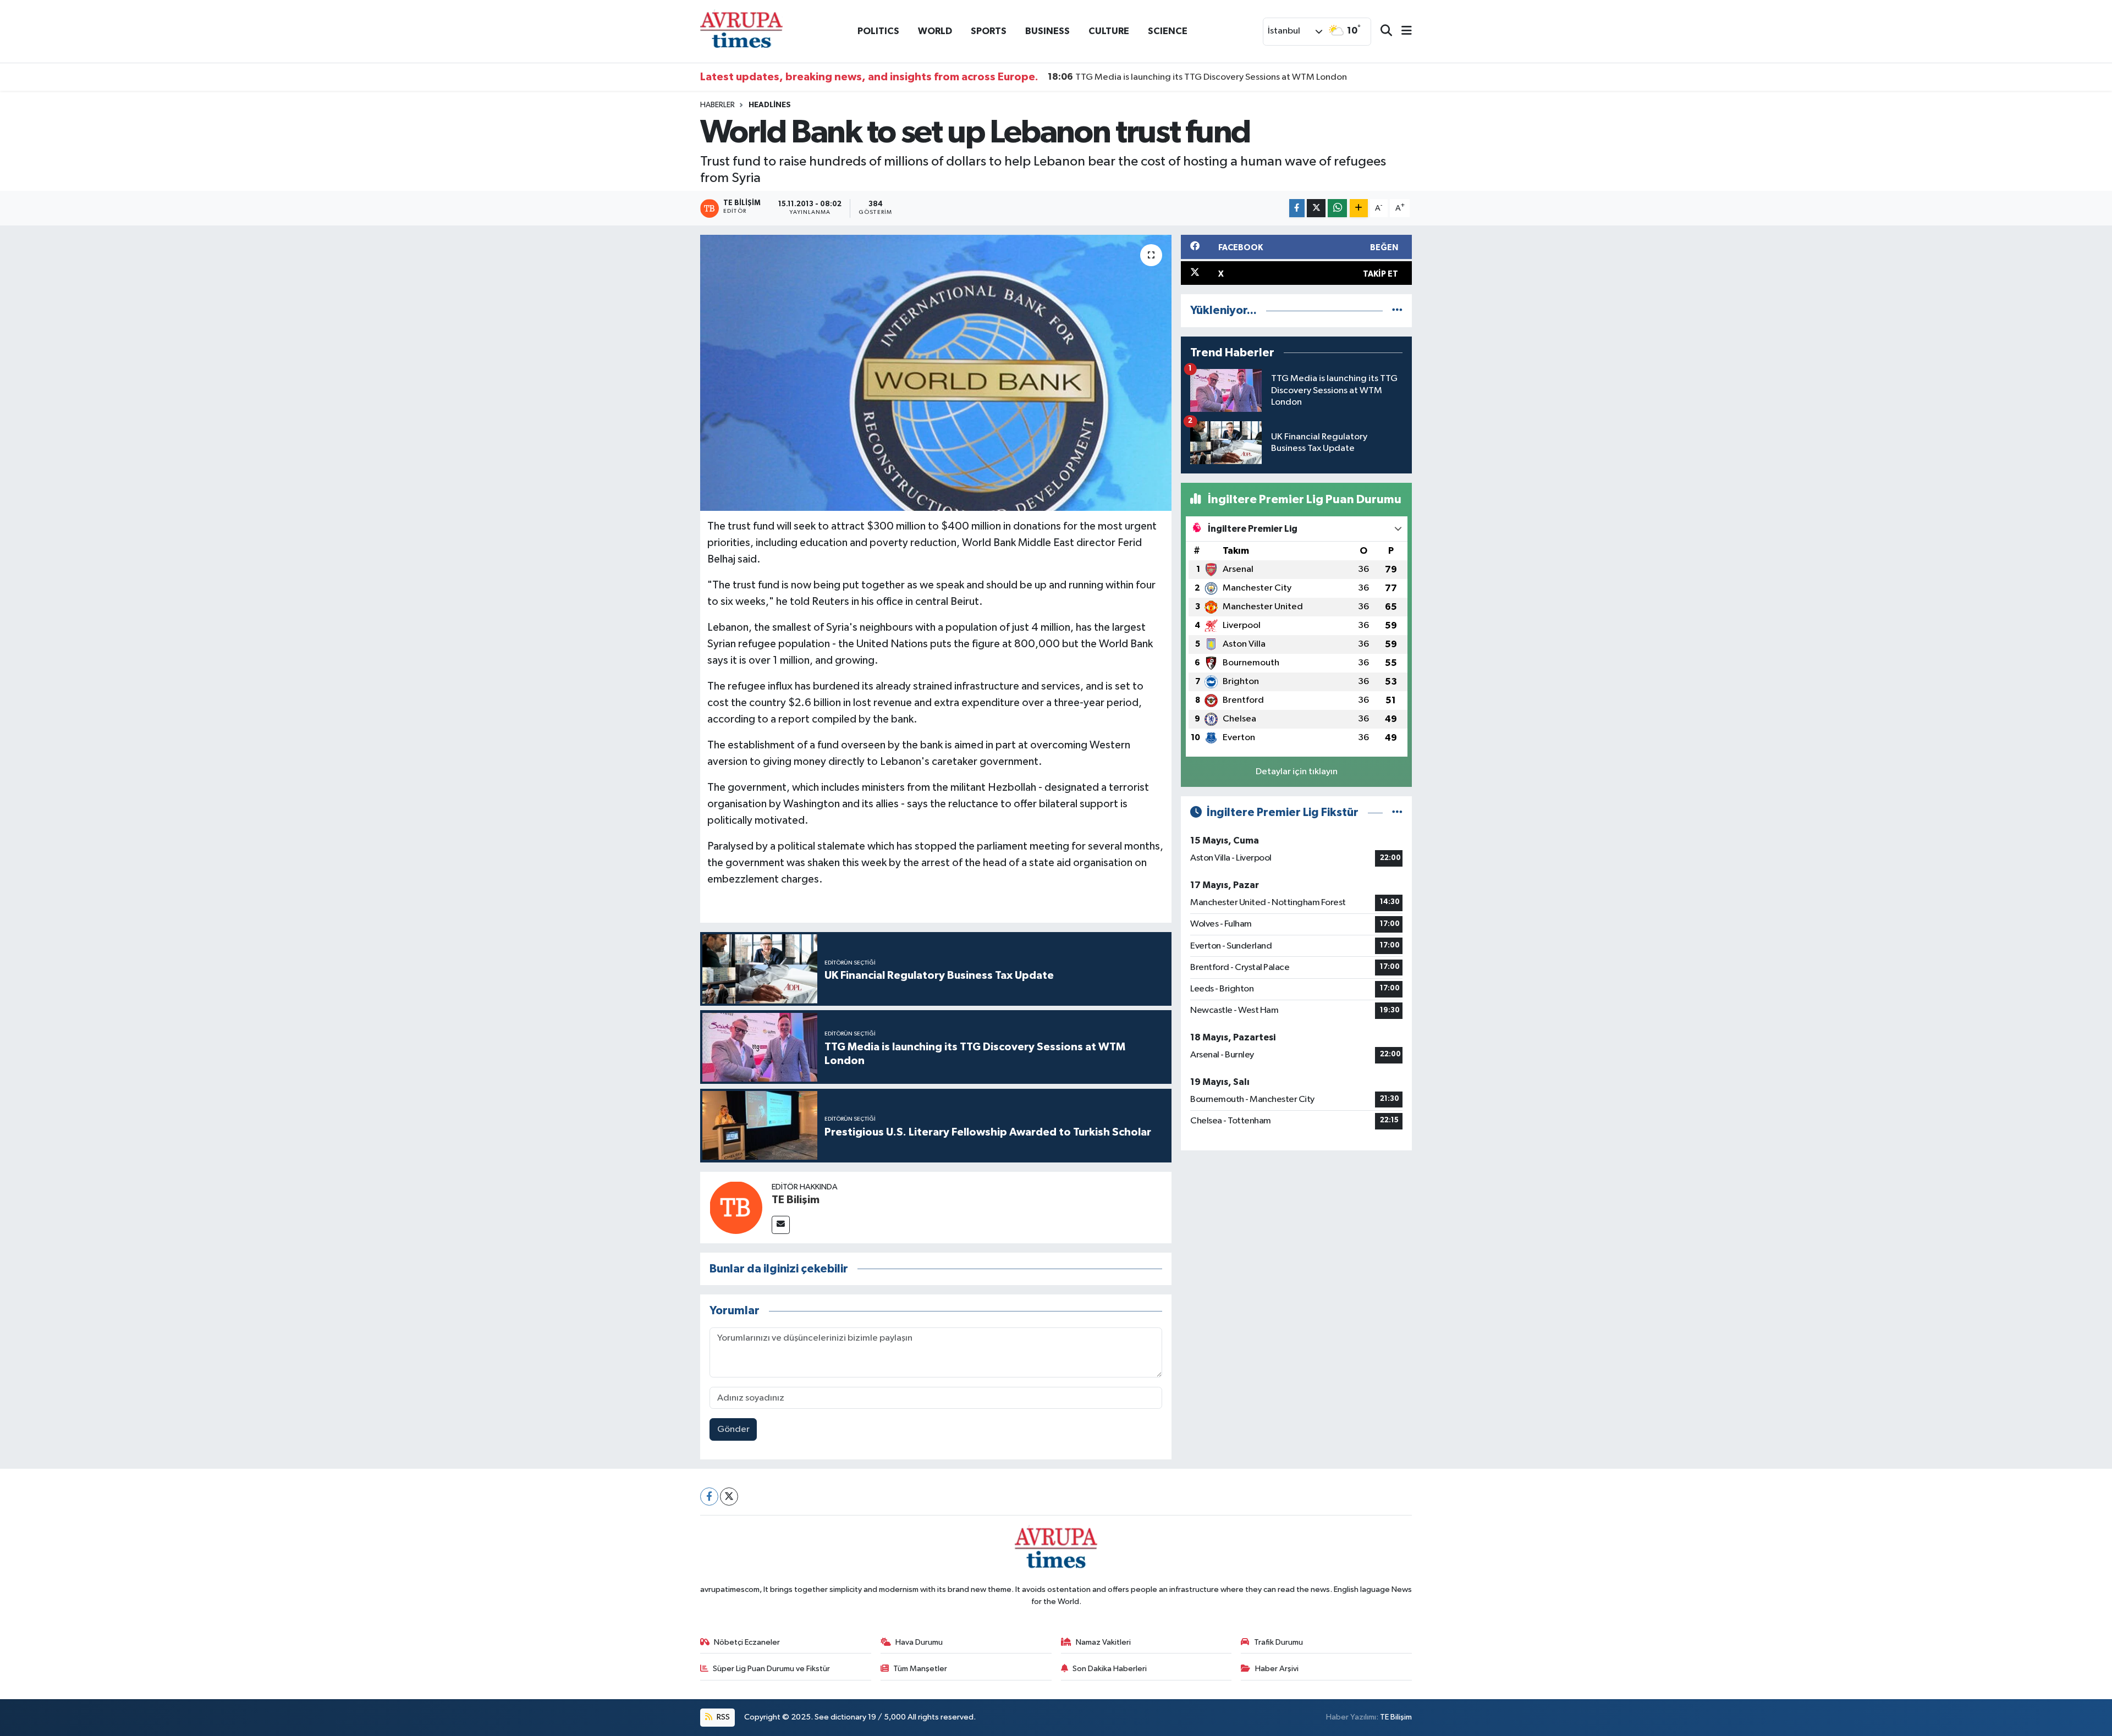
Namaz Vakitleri (1103, 1642)
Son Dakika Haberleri (1110, 1669)
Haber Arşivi (1277, 1669)
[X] (729, 1497)
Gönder (733, 1429)
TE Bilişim (796, 1200)
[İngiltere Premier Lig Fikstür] (1397, 812)
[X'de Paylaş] (1316, 208)
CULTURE (1109, 31)
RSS (722, 1717)
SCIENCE (1168, 31)
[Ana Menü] (1402, 32)
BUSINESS (1047, 31)
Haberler (717, 105)
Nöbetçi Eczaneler (747, 1642)
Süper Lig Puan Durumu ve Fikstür (771, 1669)
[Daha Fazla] (1359, 208)
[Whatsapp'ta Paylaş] (1337, 208)
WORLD (935, 31)
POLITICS (878, 31)
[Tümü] (1397, 310)
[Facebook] (709, 1497)
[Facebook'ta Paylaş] (1297, 208)
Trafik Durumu (1278, 1642)
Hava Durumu (919, 1642)
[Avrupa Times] (741, 31)
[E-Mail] (781, 1225)
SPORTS (989, 31)
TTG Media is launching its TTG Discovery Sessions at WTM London (1197, 77)
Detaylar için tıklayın (1297, 772)
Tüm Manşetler (920, 1669)
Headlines (770, 105)
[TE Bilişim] (736, 1207)
